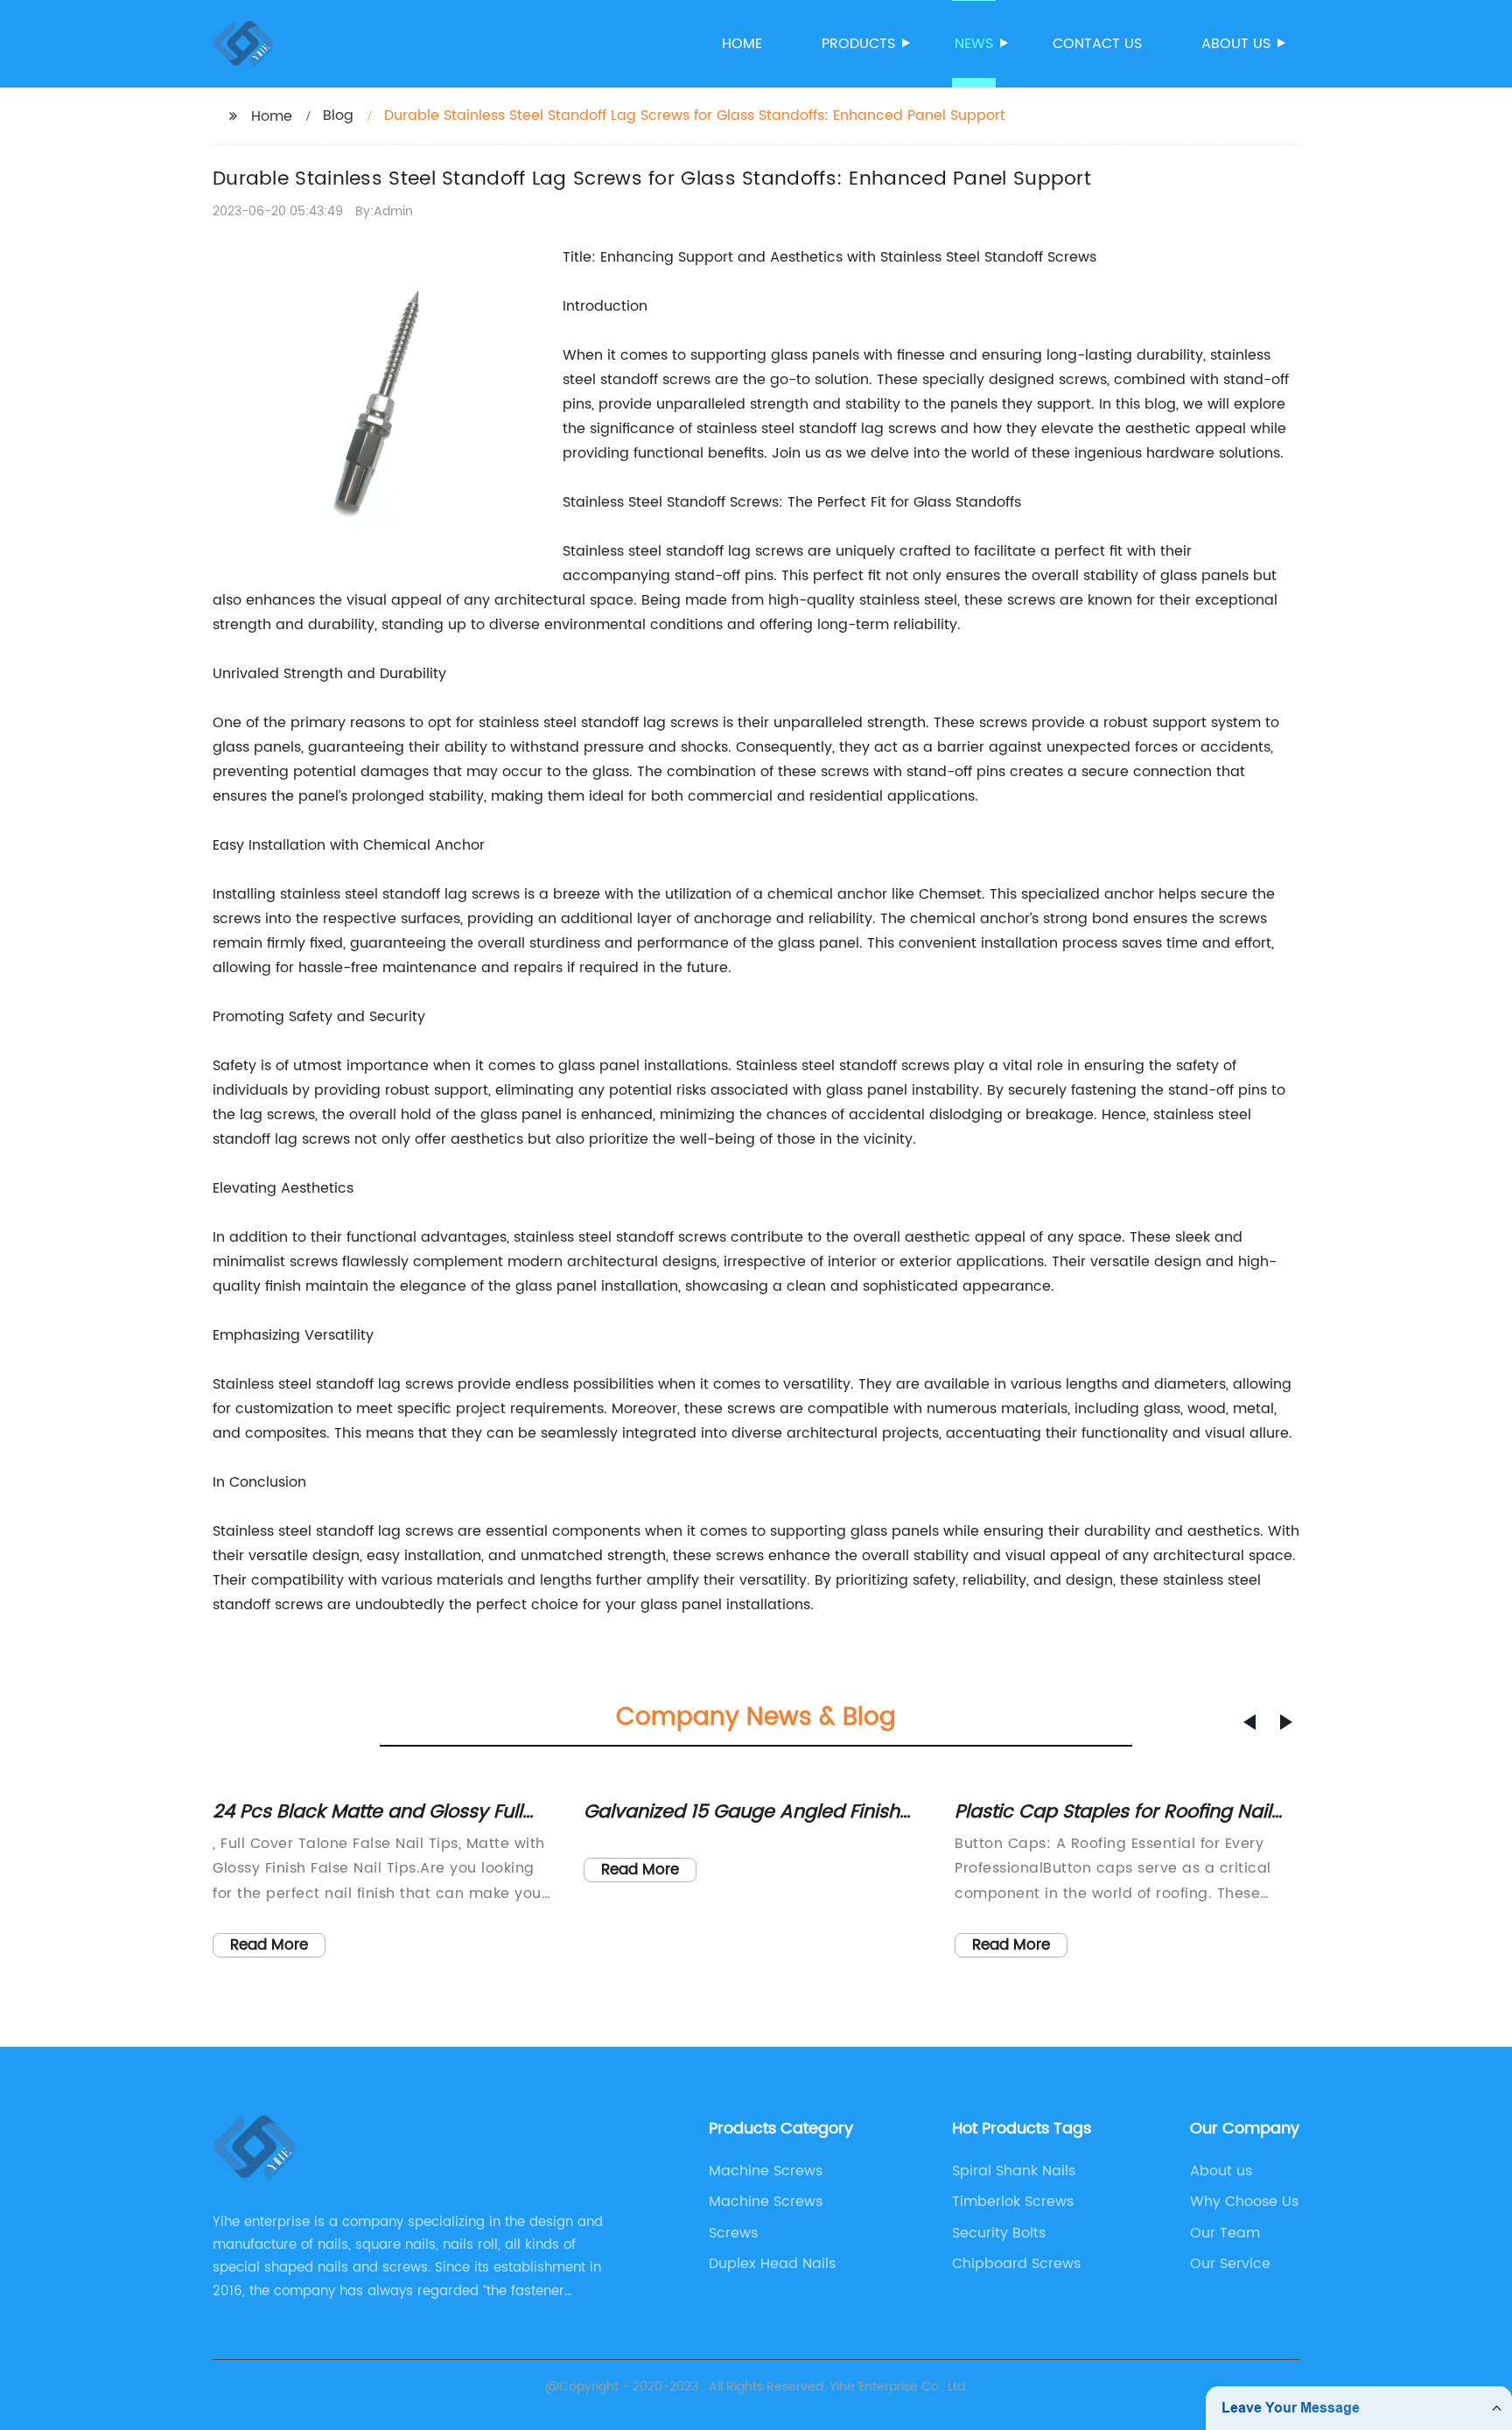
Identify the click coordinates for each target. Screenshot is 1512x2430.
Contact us (1097, 44)
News (974, 44)
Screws (733, 2233)
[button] (1249, 1722)
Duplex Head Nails (772, 2264)
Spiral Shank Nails (1014, 2171)
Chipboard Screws (1016, 2264)
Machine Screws (766, 2171)
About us (1236, 44)
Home (742, 44)
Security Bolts (999, 2233)
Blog (338, 116)
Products (858, 44)
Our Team (1225, 2233)
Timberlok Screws (1013, 2202)
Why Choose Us (1244, 2202)
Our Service (1230, 2264)
